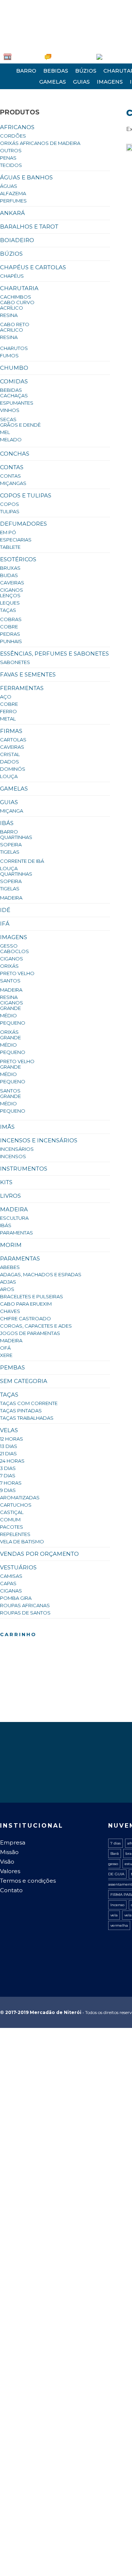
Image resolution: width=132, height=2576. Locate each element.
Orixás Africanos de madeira (40, 143)
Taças (8, 610)
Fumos (9, 355)
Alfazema (13, 193)
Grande (10, 1008)
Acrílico (12, 308)
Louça (9, 776)
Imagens (110, 82)
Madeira (11, 898)
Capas (8, 1583)
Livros (10, 1196)
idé (5, 910)
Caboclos (14, 951)
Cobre (9, 627)
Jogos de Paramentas (30, 1333)
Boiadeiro (17, 240)
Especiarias (16, 540)
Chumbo (14, 368)
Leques (10, 603)
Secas (8, 419)
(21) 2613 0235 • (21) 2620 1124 (36, 6)
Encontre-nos (94, 56)
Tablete (10, 547)
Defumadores (23, 524)
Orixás (9, 966)
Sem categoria (24, 1381)
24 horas (12, 1461)
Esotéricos (18, 559)
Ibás (7, 823)
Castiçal (12, 1512)
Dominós (13, 769)
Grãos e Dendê (20, 425)
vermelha (119, 1925)
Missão (9, 1852)
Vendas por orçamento (39, 1554)
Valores (10, 1871)
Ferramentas (22, 688)
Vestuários (18, 1567)
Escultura (14, 1218)
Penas (8, 158)
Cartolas (13, 740)
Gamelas (53, 82)
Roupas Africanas (25, 1605)
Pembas (12, 1367)
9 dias (8, 1490)
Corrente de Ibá (22, 861)
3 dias (8, 1468)
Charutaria (19, 288)
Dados (10, 762)
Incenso (117, 1905)
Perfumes (13, 201)
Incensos (13, 1156)
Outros (11, 150)
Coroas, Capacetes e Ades (36, 1326)
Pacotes (12, 1527)
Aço (6, 697)
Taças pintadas (21, 1411)
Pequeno (13, 1023)
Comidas (14, 381)
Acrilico (12, 330)
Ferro (8, 711)
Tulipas (10, 511)
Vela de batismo (22, 1541)
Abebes (10, 1267)
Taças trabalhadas (27, 1418)
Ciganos (12, 590)
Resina (9, 315)
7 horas (11, 1483)
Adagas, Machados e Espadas (41, 1274)
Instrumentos (24, 1169)
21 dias (8, 1453)
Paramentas (16, 1233)
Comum (10, 1519)
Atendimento (56, 56)
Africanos (17, 127)
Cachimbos (16, 297)
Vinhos (10, 410)
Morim (11, 1245)
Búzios (86, 71)
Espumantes (17, 403)
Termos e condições (28, 1881)
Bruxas (10, 568)
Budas (9, 575)
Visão (7, 1862)
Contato (11, 1890)
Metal (8, 719)
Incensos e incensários (39, 1140)
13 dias (9, 1446)
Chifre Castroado (25, 1318)
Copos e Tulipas (26, 495)
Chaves (10, 1311)
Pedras (10, 634)
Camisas (11, 1576)
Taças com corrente (29, 1403)
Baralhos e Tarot (29, 227)
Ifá (5, 924)
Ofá (5, 1348)
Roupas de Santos (25, 1613)
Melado (11, 439)
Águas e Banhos (26, 177)
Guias (81, 82)
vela (114, 1915)
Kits (6, 1182)
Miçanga (12, 811)
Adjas (8, 1282)
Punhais (11, 641)
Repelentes (15, 1534)
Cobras (11, 619)
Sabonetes (15, 662)
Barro (26, 71)
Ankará (12, 213)
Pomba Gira (16, 1598)
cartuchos (16, 1505)
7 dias (8, 1475)
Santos (10, 981)
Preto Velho (17, 973)
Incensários (17, 1149)
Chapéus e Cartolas (33, 267)
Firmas (11, 731)
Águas (9, 186)
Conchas (15, 454)
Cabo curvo (17, 302)
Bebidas (56, 71)
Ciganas (11, 1591)
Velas (9, 1430)
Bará (115, 1853)
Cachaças (14, 395)
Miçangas (13, 483)
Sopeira (11, 844)
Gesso (9, 946)
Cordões (13, 136)
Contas (12, 467)
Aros (7, 1289)
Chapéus (12, 276)
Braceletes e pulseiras (32, 1296)
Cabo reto (15, 324)
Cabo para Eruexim (26, 1304)
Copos (10, 504)
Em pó (8, 532)
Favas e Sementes (28, 674)
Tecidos (11, 165)
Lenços (10, 595)
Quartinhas (16, 837)
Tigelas (10, 852)
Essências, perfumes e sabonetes (54, 654)
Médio (8, 1015)
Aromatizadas (20, 1497)
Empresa (22, 56)
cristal (10, 754)
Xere (6, 1355)
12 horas (12, 1439)
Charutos (14, 348)
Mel (5, 432)
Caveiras (12, 583)
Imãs (7, 1127)
